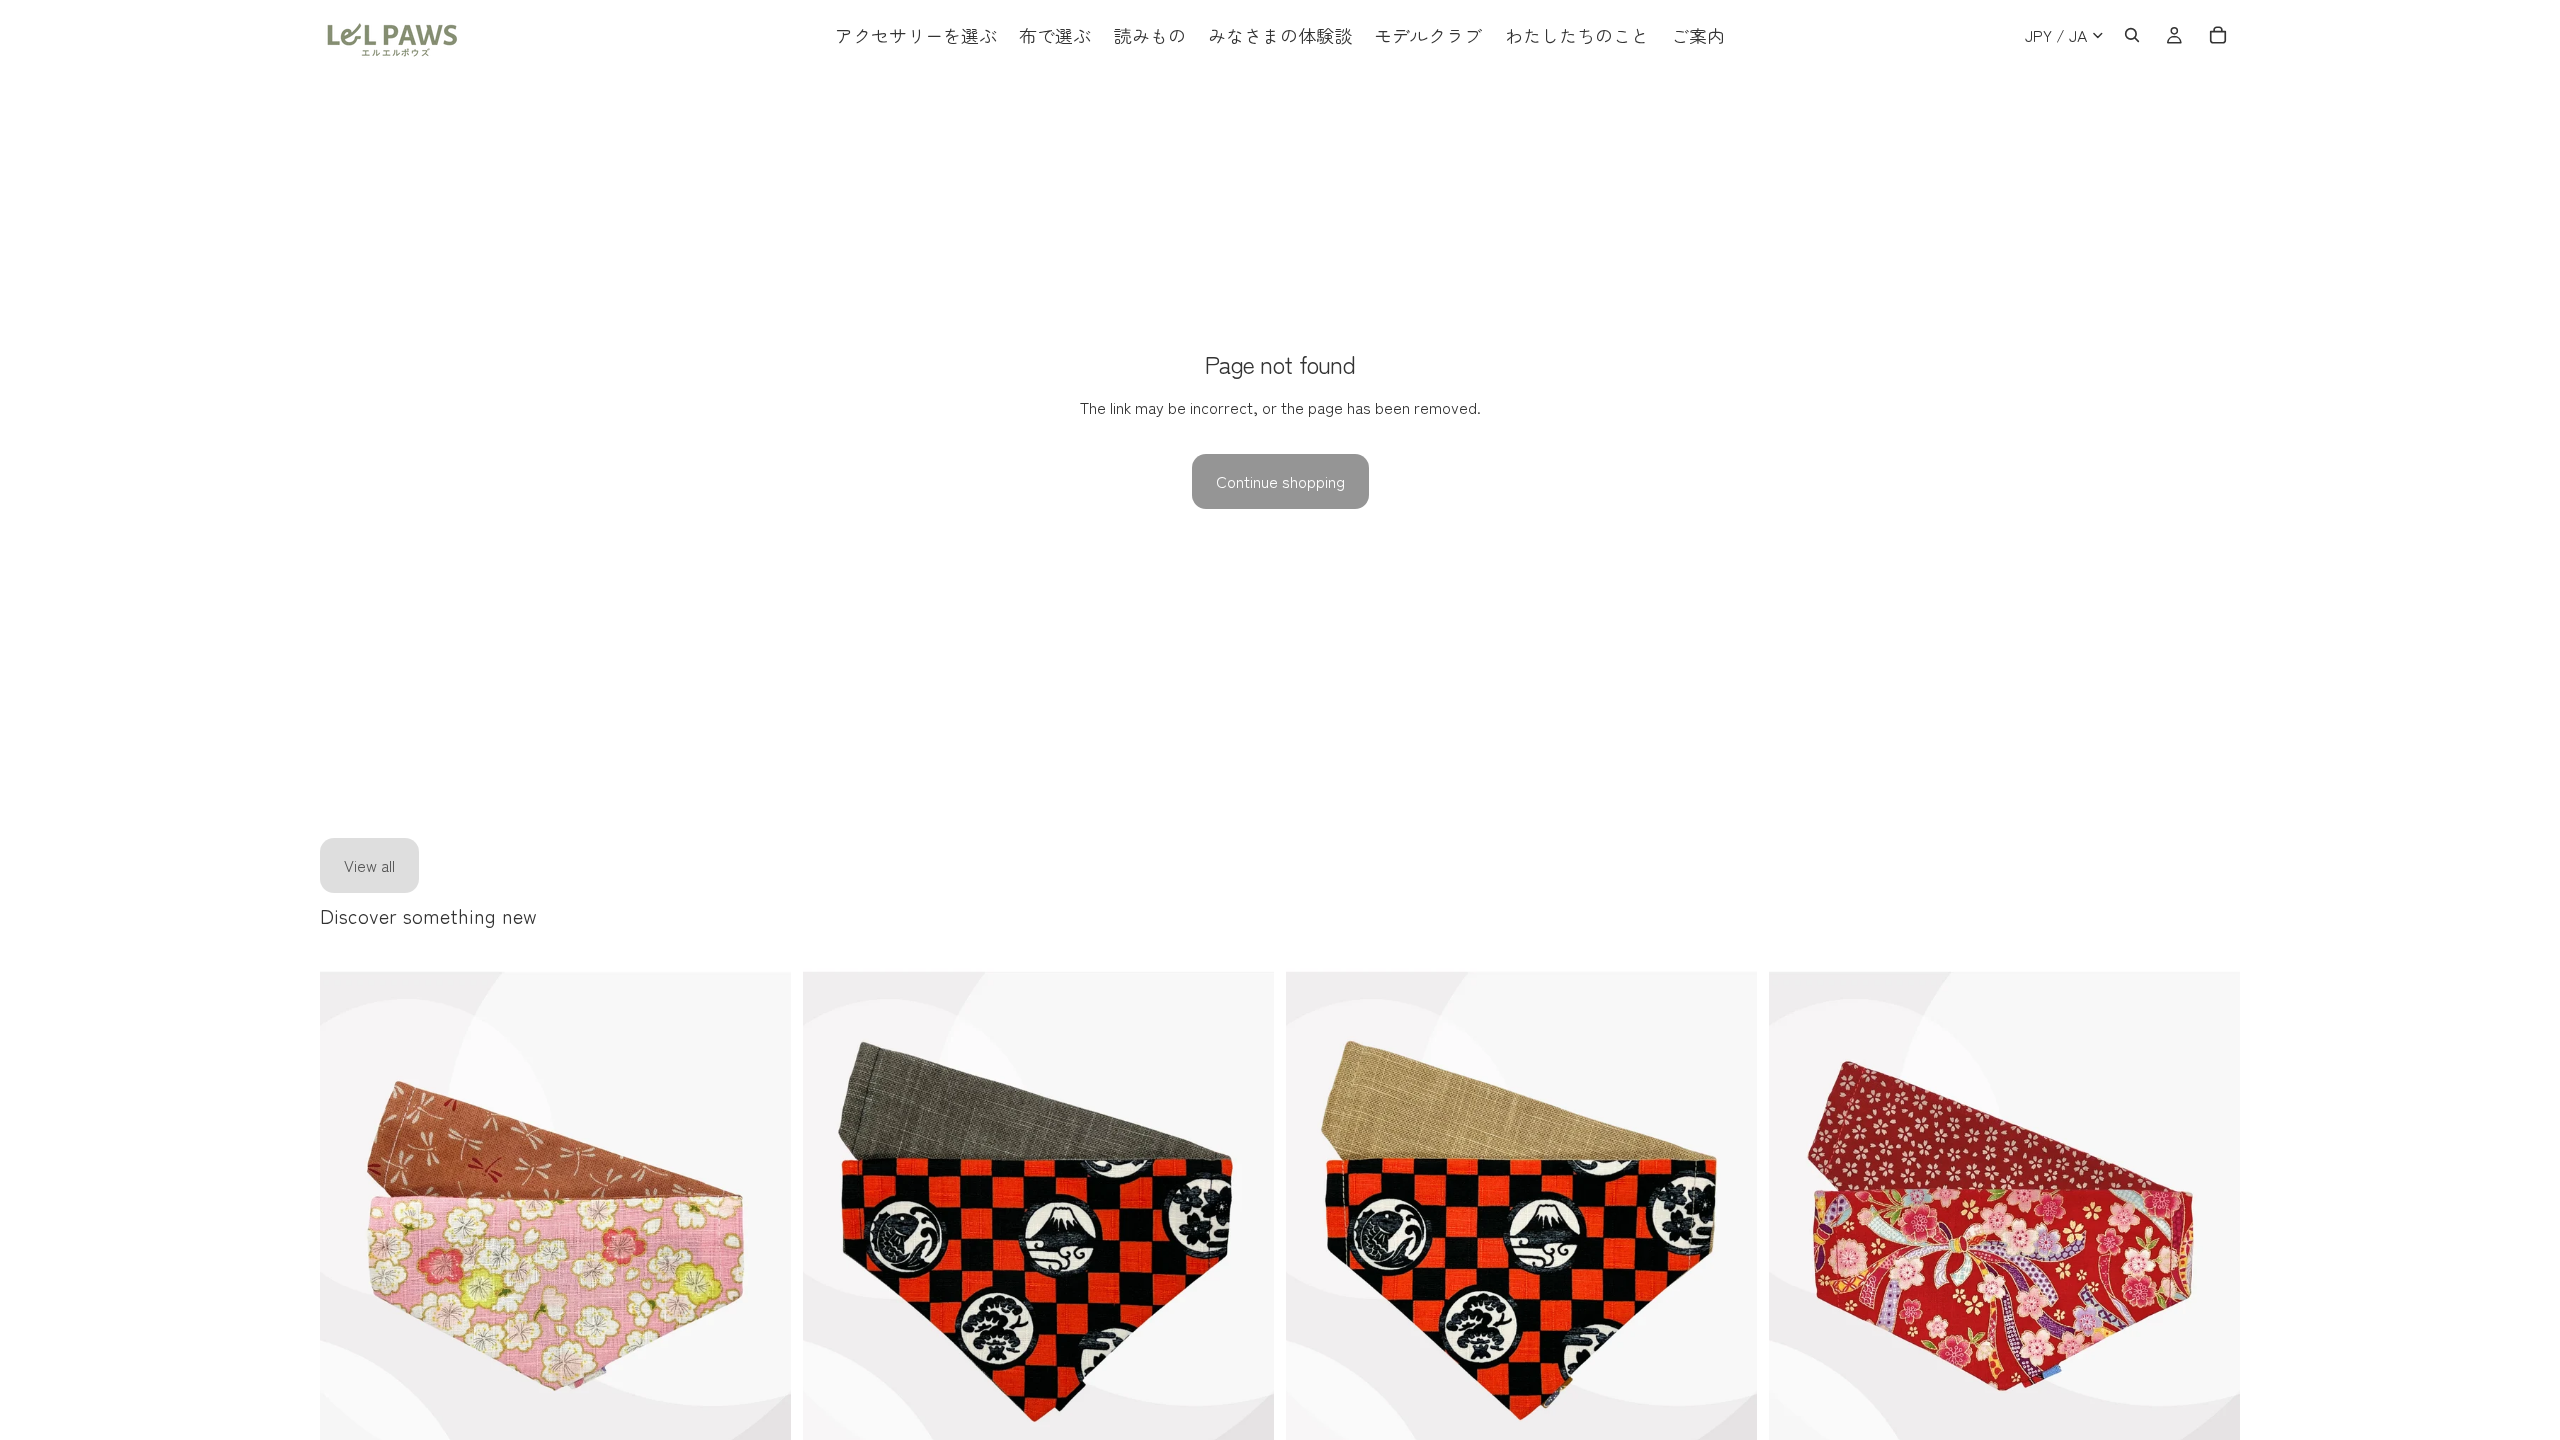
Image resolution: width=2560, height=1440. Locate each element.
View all (369, 865)
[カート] (2218, 35)
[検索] (2132, 35)
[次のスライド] (761, 1257)
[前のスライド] (350, 1257)
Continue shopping (1280, 481)
